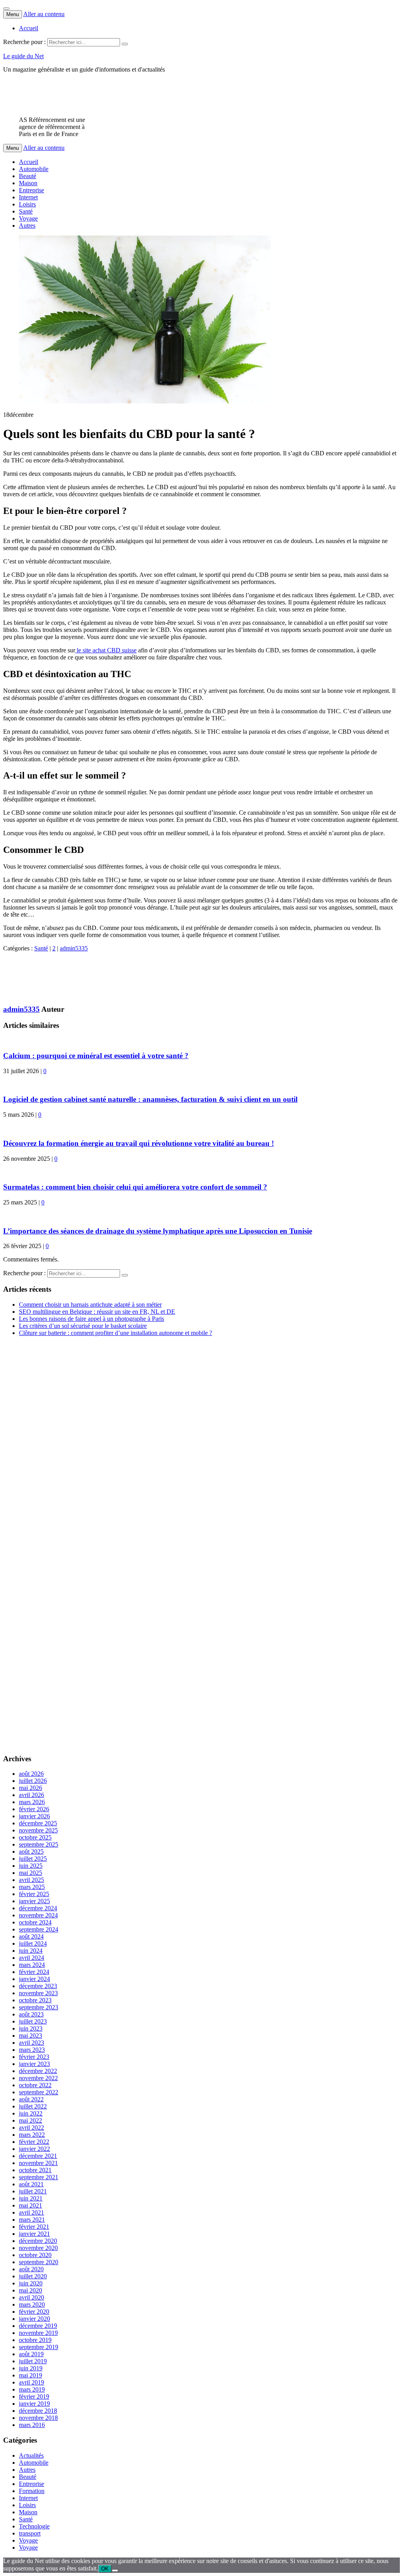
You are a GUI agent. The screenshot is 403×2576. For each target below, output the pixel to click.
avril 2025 (31, 1880)
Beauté (28, 176)
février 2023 (34, 2057)
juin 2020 (31, 2283)
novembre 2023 (38, 1993)
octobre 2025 (35, 1837)
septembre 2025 (39, 1844)
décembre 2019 (38, 2326)
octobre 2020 (35, 2255)
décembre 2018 (38, 2411)
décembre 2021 (38, 2156)
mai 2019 (31, 2375)
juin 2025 (31, 1866)
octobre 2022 (35, 2085)
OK (105, 2569)
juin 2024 (31, 1951)
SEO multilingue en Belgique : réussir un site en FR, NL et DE (97, 1312)
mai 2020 (31, 2290)
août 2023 (31, 2014)
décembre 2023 (38, 1986)
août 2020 (31, 2269)
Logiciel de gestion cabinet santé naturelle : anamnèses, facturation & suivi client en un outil (150, 1099)
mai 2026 (31, 1788)
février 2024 (34, 1972)
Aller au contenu (44, 14)
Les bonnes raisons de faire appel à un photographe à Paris (92, 1319)
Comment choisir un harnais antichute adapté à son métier (90, 1305)
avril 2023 (31, 2043)
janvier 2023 (34, 2064)
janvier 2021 (34, 2234)
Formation (32, 2491)
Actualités (31, 2455)
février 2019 (34, 2396)
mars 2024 (32, 1965)
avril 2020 (31, 2297)
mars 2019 (32, 2389)
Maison (28, 183)
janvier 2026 (34, 1816)
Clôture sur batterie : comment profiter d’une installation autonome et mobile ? (116, 1333)
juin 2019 (31, 2368)
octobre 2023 (35, 2000)
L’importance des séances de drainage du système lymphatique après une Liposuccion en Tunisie (158, 1231)
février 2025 (34, 1894)
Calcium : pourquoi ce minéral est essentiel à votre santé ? (96, 1056)
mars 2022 (32, 2135)
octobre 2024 (35, 1922)
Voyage (28, 218)
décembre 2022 (38, 2071)
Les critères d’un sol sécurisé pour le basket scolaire (83, 1326)
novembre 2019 (38, 2333)
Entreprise (31, 190)
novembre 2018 (38, 2418)
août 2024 (31, 1936)
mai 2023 (31, 2036)
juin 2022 (31, 2113)
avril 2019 (31, 2382)
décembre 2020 (38, 2241)
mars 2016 (32, 2425)
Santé (26, 211)
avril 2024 (31, 1958)
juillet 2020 (33, 2276)
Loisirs (27, 204)
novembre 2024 (38, 1915)
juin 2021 (31, 2198)
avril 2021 (31, 2212)
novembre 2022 (38, 2078)
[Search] (125, 44)
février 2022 (34, 2142)
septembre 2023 (39, 2007)
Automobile (34, 169)
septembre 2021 (39, 2177)
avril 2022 (31, 2128)
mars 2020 (32, 2304)
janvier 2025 (34, 1901)
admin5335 (74, 948)
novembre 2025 (38, 1830)
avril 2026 (31, 1795)
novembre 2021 (38, 2163)
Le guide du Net (23, 56)
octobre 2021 (35, 2170)
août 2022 (31, 2099)
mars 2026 (32, 1802)
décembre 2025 (38, 1823)
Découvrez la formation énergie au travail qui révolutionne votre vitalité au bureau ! (139, 1143)
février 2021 (34, 2227)
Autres (27, 226)
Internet (28, 197)
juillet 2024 (33, 1944)
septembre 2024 (39, 1929)
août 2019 (31, 2354)
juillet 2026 (33, 1781)
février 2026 (34, 1809)
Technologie (34, 2526)
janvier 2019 (34, 2404)
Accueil (29, 28)
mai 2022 (31, 2120)
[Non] (115, 2570)
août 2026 (31, 1774)
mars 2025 (32, 1887)
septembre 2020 (39, 2262)
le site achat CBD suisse (106, 650)
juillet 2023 (33, 2021)
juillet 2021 (33, 2191)
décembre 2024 (38, 1908)
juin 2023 (31, 2028)
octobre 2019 (35, 2340)
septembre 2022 (39, 2092)
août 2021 (31, 2184)
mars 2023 (32, 2050)
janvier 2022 (34, 2149)
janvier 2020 (34, 2319)
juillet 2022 (33, 2106)
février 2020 (34, 2312)
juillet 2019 (33, 2361)
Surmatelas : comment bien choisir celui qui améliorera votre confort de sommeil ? (135, 1187)
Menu (13, 14)
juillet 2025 (33, 1859)
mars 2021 (32, 2220)
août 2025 (31, 1851)
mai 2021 (31, 2205)
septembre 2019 (39, 2347)
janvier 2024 (34, 1979)
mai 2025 (31, 1873)
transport (30, 2533)
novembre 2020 (38, 2248)
